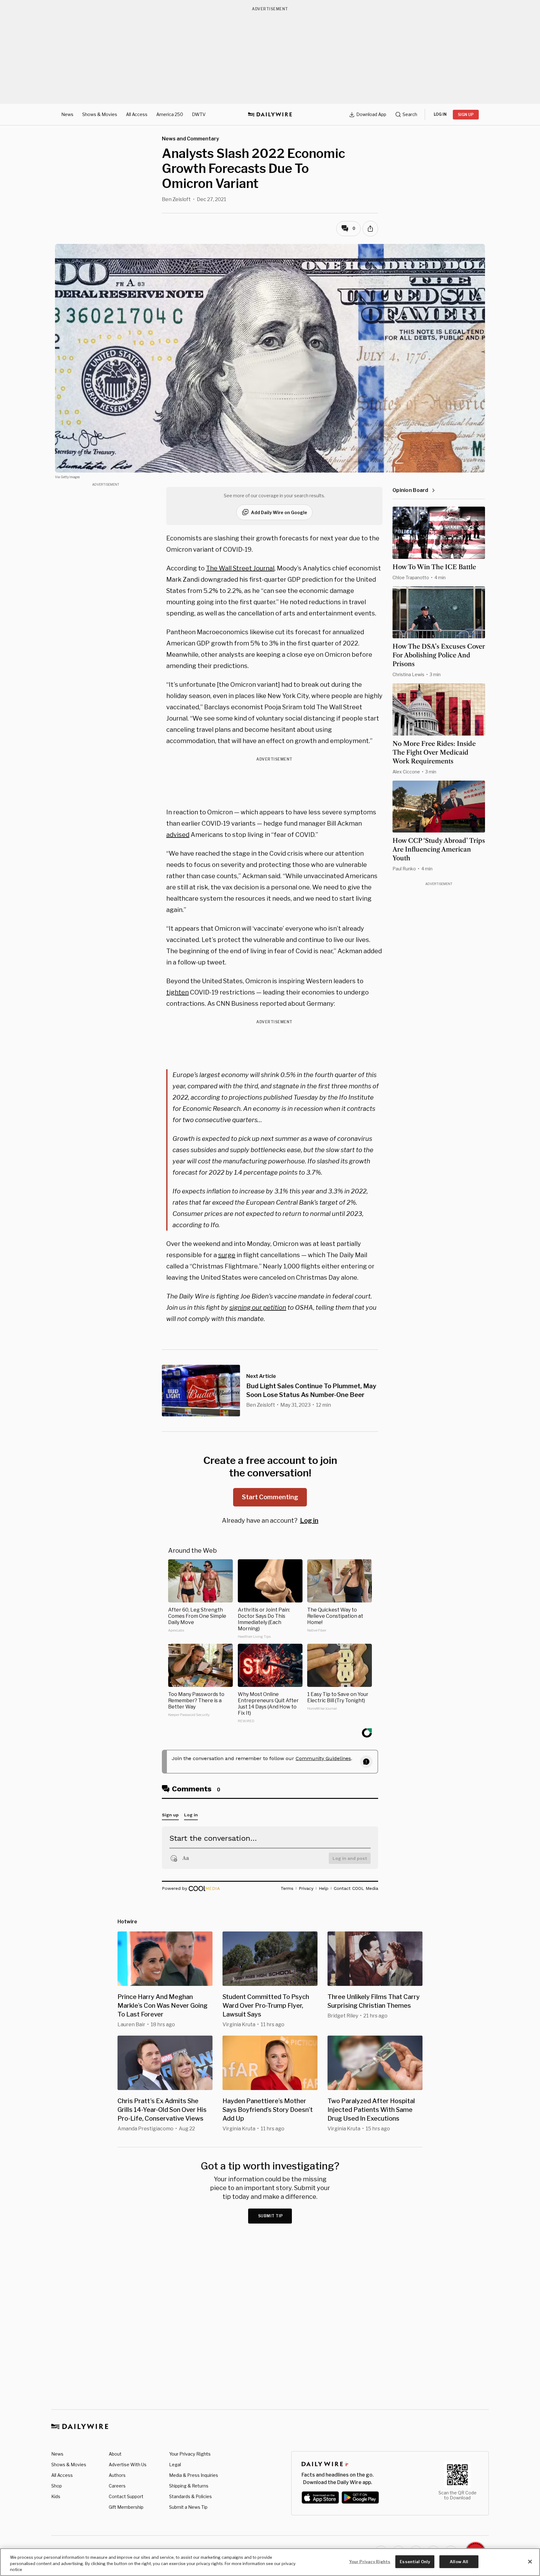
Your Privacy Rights (190, 2454)
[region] (270, 2562)
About (115, 2454)
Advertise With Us (128, 2465)
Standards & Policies (190, 2496)
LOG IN (440, 114)
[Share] (370, 229)
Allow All (459, 2561)
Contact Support (126, 2496)
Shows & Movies (100, 114)
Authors (117, 2475)
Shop (57, 2486)
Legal (175, 2465)
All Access (137, 114)
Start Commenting (270, 1497)
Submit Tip (271, 2216)
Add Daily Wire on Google (279, 512)
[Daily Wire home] (270, 114)
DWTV (199, 114)
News (67, 114)
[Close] (530, 2562)
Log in (309, 1521)
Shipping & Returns (189, 2486)
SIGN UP (466, 115)
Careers (117, 2486)
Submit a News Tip (188, 2507)
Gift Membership (126, 2507)
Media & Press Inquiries (194, 2475)
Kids (56, 2496)
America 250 (170, 114)
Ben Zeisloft (176, 199)
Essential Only (415, 2561)
